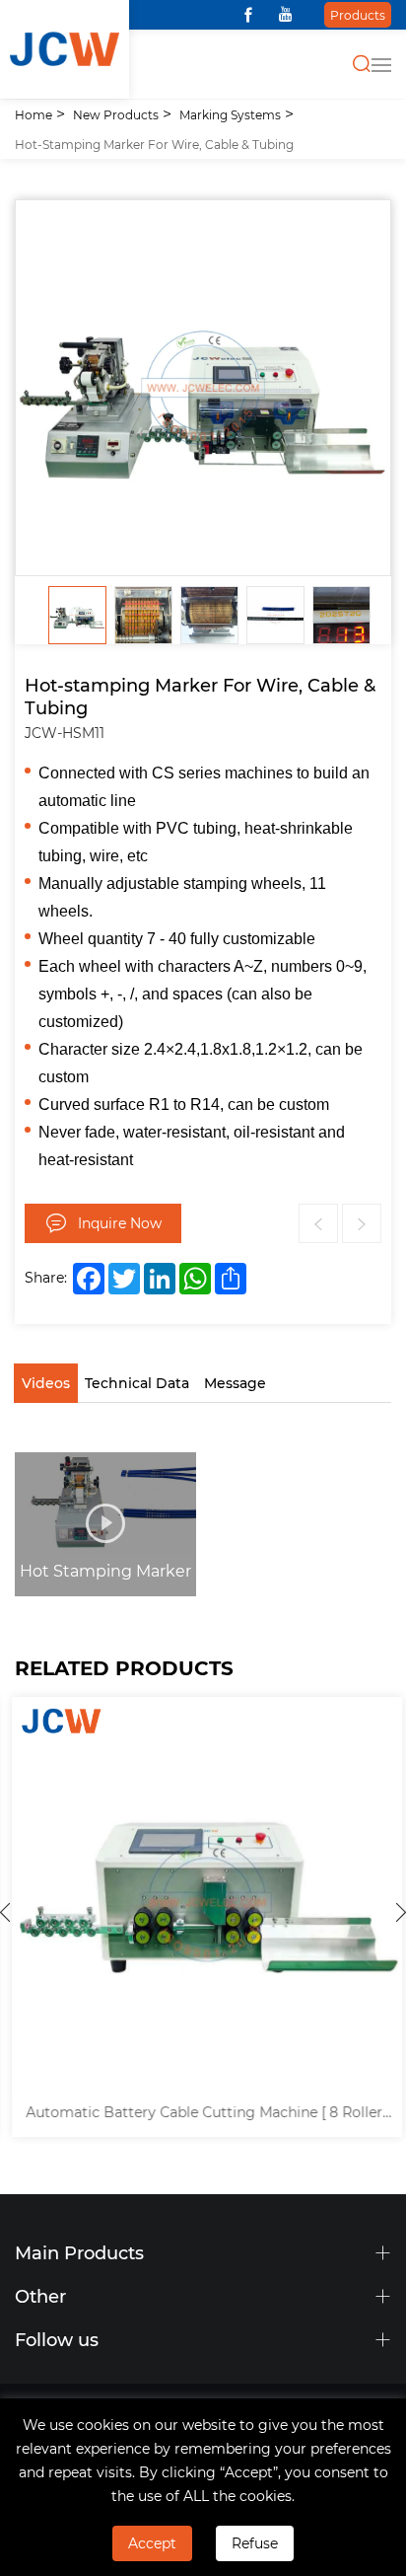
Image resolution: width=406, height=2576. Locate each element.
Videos (46, 1383)
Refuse (255, 2543)
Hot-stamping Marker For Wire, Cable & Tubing (154, 144)
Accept (152, 2543)
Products (358, 15)
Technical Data (137, 1383)
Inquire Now (120, 1223)
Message (235, 1383)
